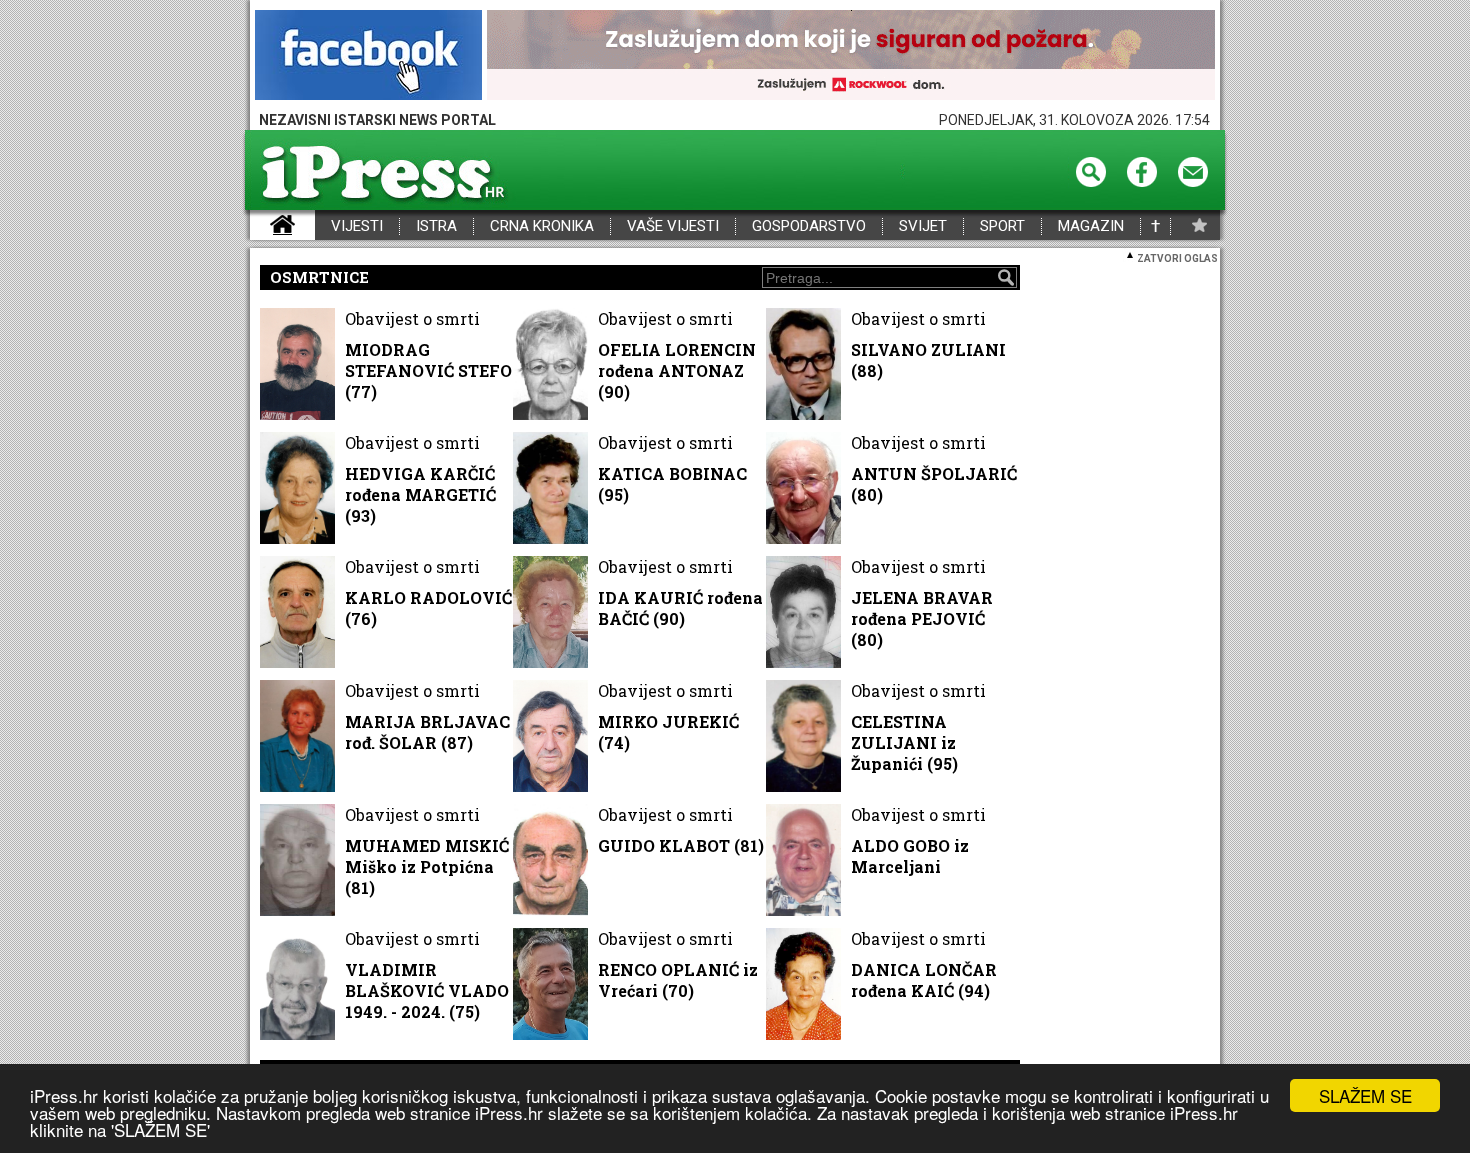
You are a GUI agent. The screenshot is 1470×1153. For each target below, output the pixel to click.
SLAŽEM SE (1365, 1095)
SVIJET (923, 226)
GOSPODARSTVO (809, 226)
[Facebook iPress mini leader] (368, 56)
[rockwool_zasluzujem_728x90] (851, 56)
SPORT (1002, 226)
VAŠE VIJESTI (673, 226)
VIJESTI (357, 226)
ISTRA (436, 226)
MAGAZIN (1091, 226)
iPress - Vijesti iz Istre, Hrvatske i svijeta (262, 226)
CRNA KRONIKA (542, 226)
